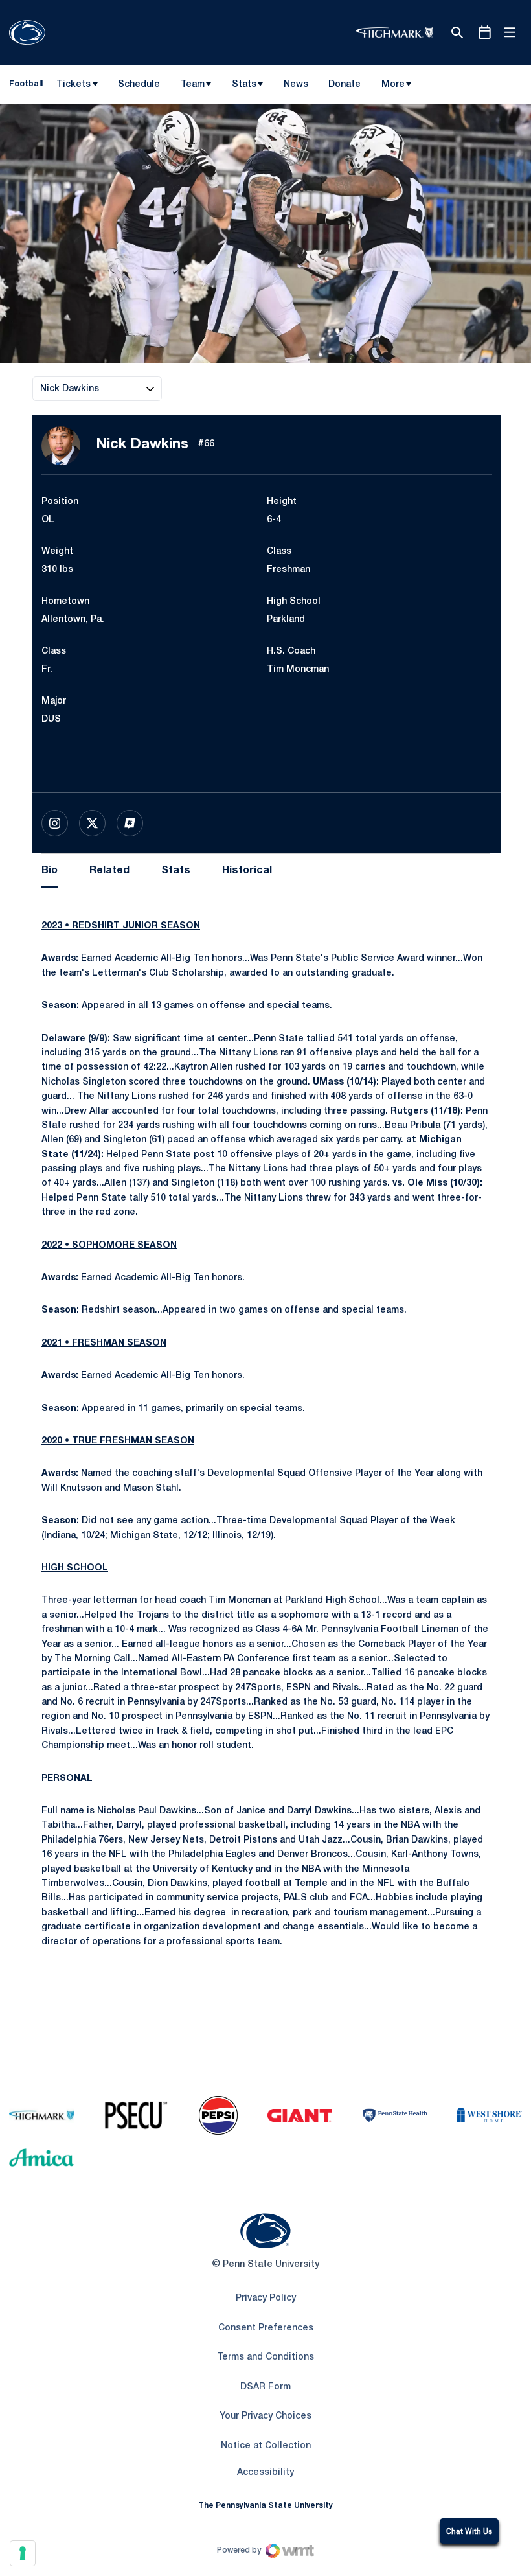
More (393, 85)
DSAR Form (265, 2387)
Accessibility (265, 2472)
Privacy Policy (266, 2298)
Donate (344, 87)
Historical (247, 871)
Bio (50, 871)
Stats (244, 85)
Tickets (73, 85)
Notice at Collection (266, 2446)
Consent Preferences (266, 2328)
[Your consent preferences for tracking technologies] (23, 2553)
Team (193, 85)
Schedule (139, 85)
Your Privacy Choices (265, 2416)
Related (109, 871)
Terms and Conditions (265, 2357)
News (296, 85)
